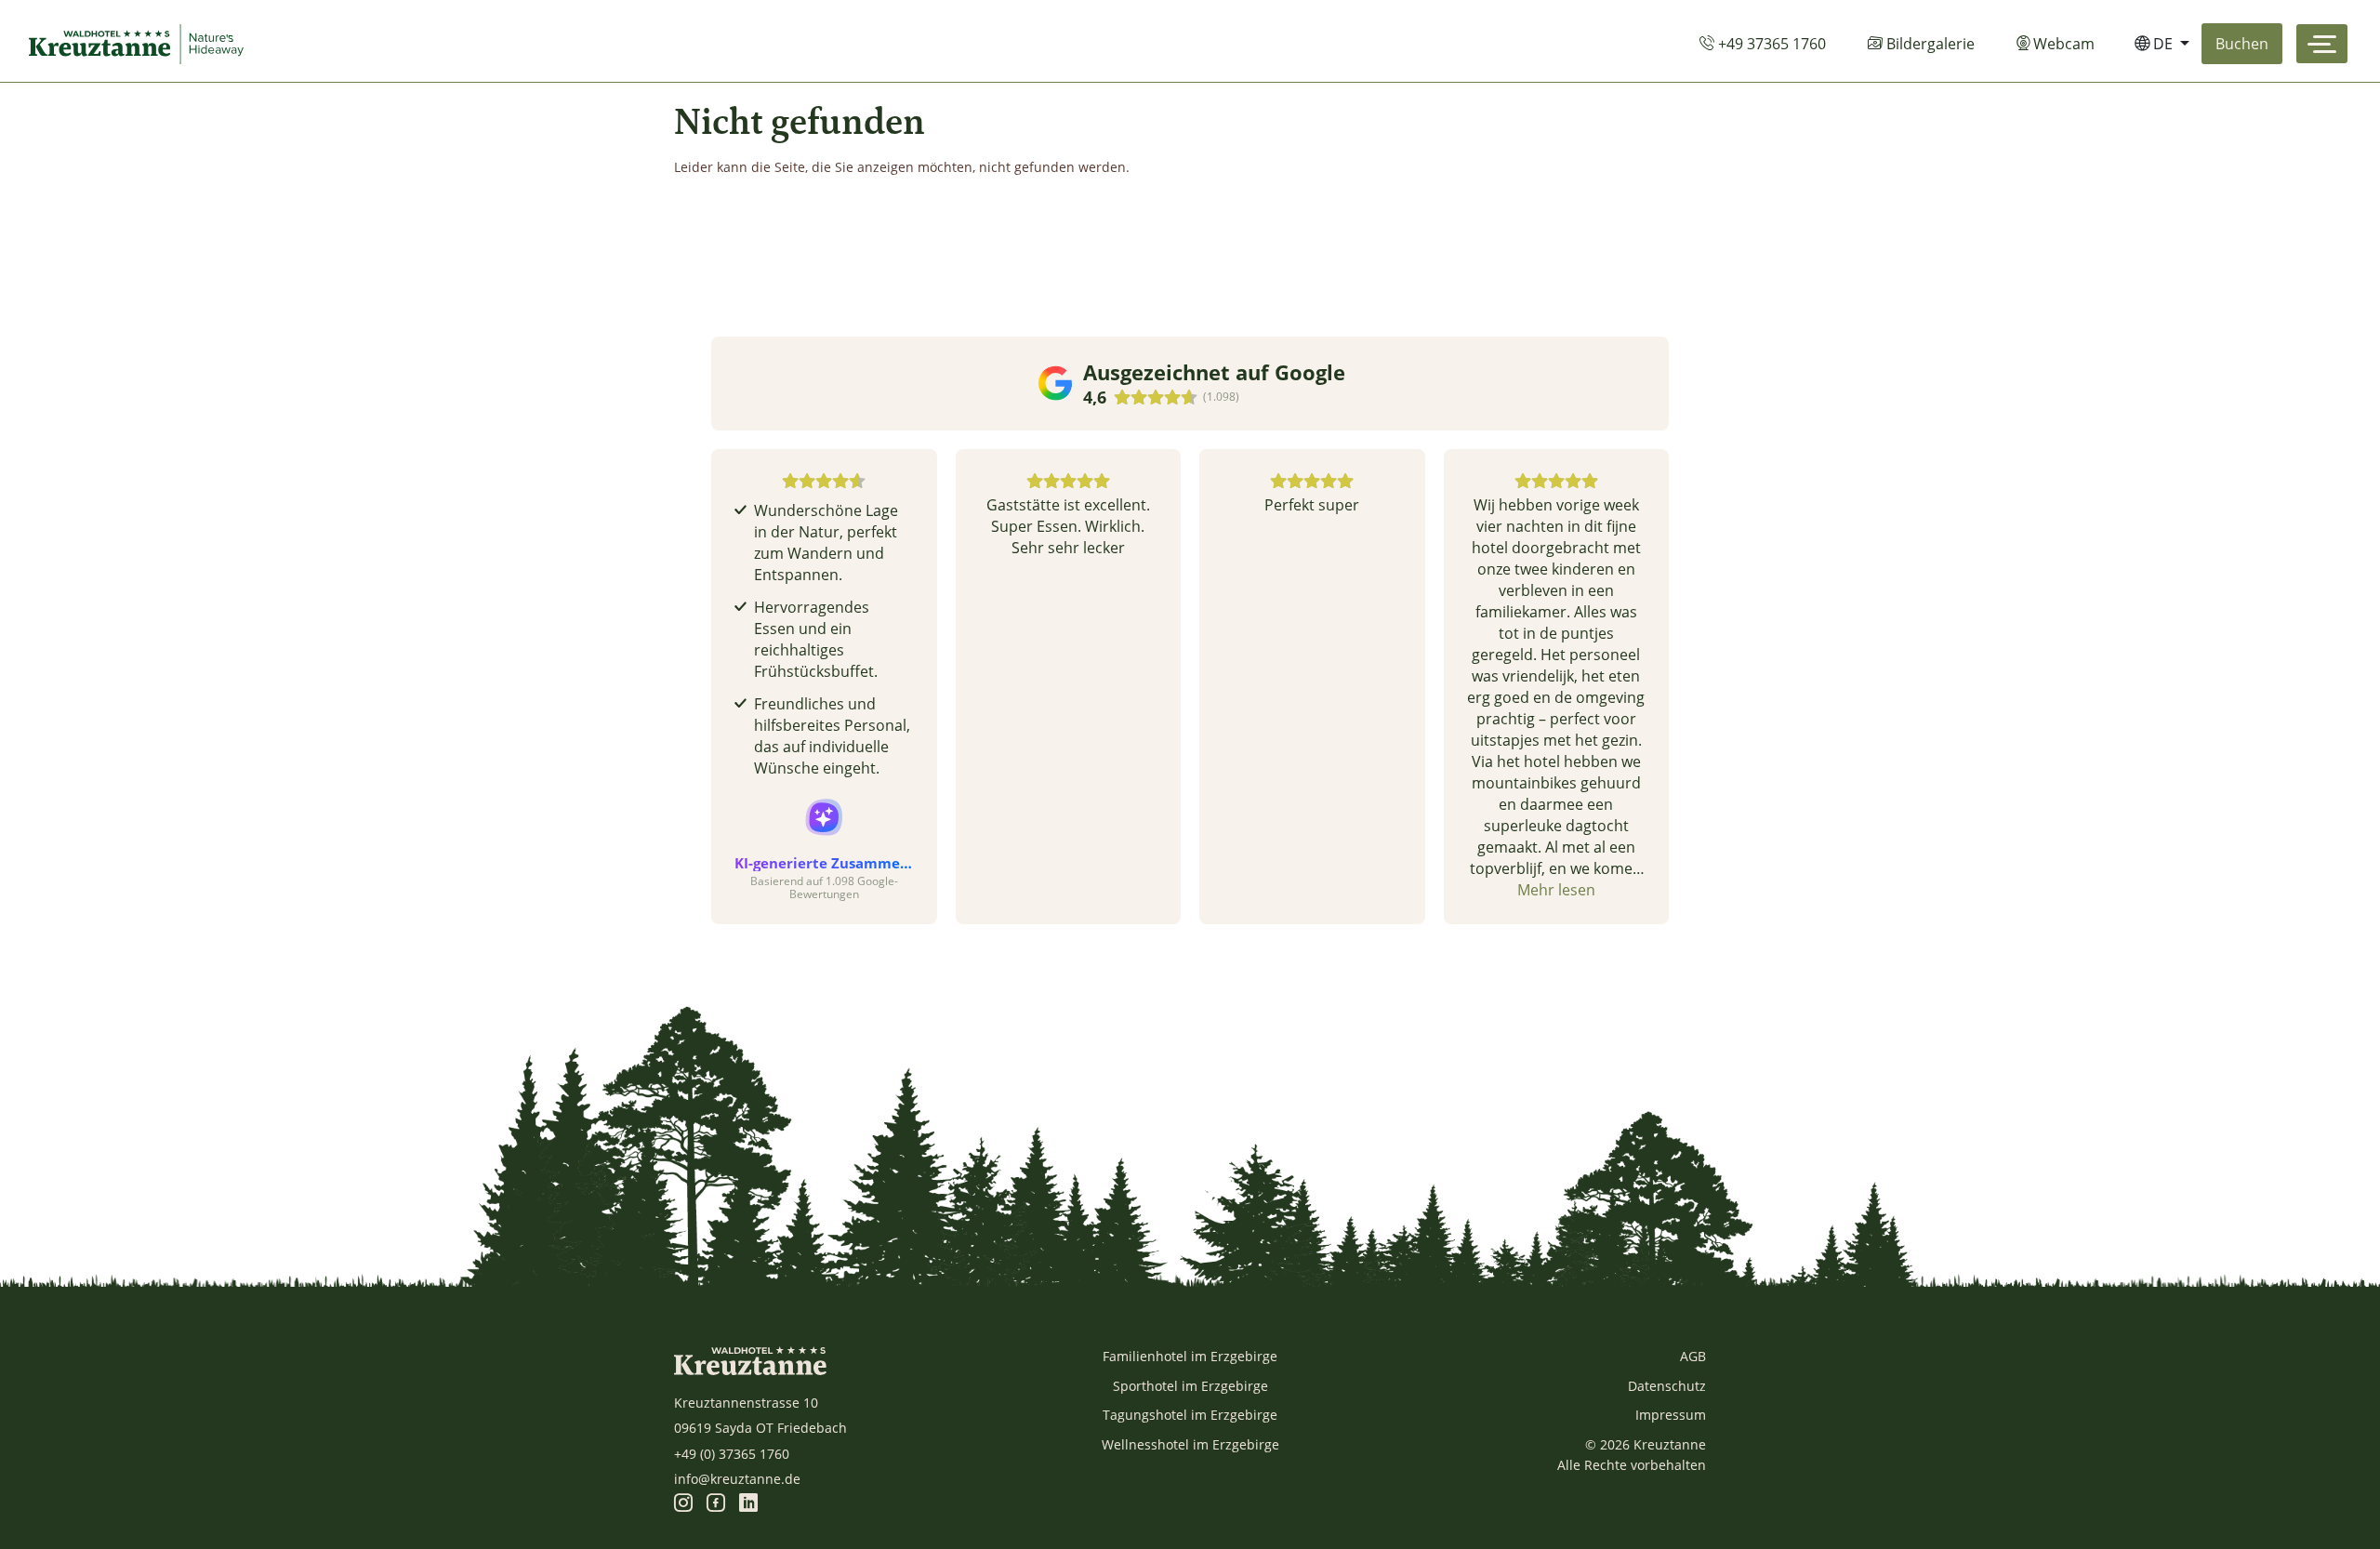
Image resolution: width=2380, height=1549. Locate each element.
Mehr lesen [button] (1556, 890)
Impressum (1671, 1415)
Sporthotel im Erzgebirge (1190, 1386)
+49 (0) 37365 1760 (732, 1454)
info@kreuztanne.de (737, 1479)
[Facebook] (716, 1504)
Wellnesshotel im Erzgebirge (1190, 1444)
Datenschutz (1667, 1386)
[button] (711, 686)
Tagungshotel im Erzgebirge (1190, 1415)
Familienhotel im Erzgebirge (1190, 1356)
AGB (1693, 1356)
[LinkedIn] (748, 1504)
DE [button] (2163, 44)
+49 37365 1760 (1770, 44)
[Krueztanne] (140, 44)
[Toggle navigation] (2322, 44)
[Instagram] (683, 1504)
